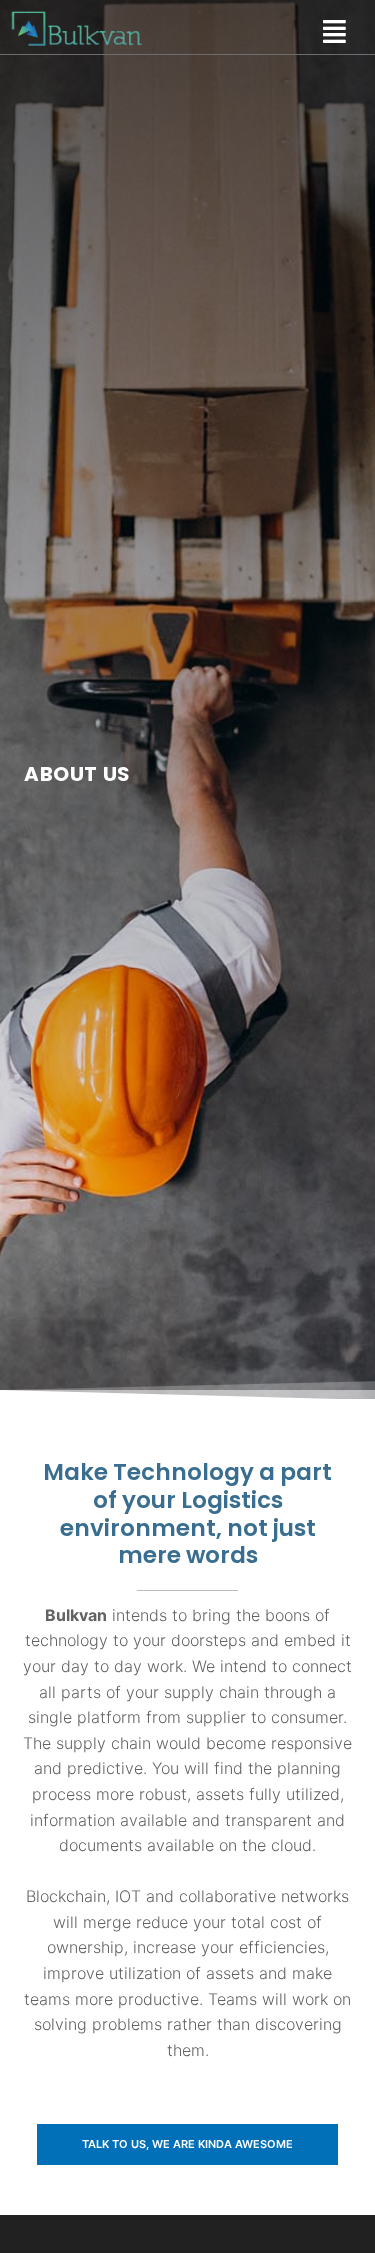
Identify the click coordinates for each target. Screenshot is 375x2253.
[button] (187, 2144)
